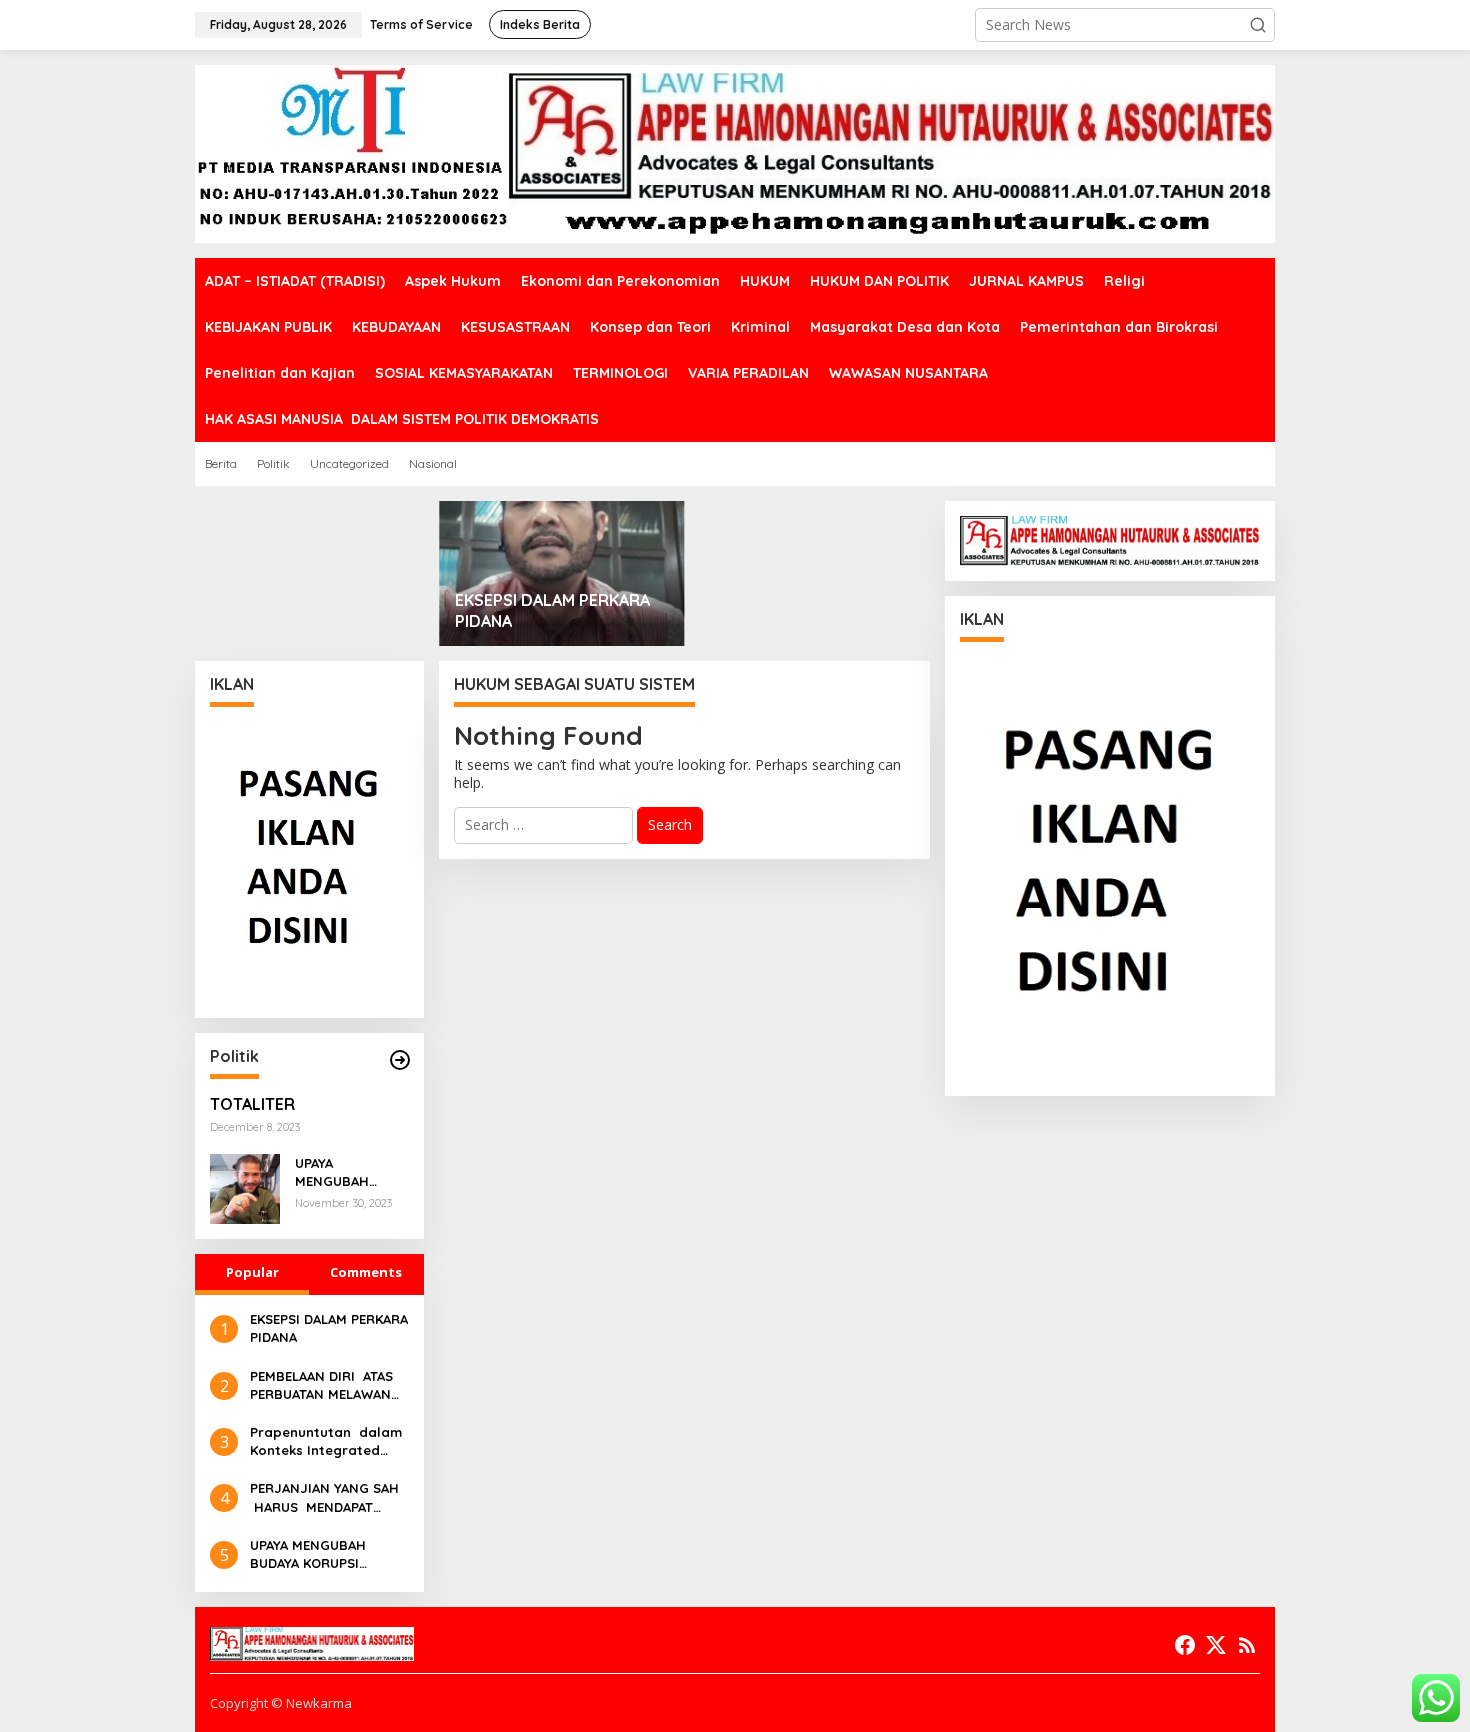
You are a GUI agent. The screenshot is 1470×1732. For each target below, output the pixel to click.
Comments (366, 1272)
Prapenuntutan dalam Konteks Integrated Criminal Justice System (326, 1441)
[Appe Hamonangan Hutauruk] (735, 152)
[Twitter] (1216, 1645)
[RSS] (1247, 1645)
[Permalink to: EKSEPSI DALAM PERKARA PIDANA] (562, 573)
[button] (1258, 25)
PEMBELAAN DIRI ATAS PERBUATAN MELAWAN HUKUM (321, 1385)
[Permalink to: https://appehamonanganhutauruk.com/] (400, 1060)
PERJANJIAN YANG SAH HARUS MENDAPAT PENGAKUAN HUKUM (324, 1497)
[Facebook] (1185, 1645)
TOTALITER (252, 1104)
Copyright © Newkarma (281, 1703)
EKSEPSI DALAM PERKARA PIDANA (552, 610)
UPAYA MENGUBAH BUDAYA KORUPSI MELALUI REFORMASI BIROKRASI (349, 1172)
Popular (252, 1272)
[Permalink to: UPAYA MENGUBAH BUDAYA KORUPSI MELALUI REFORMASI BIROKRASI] (245, 1187)
